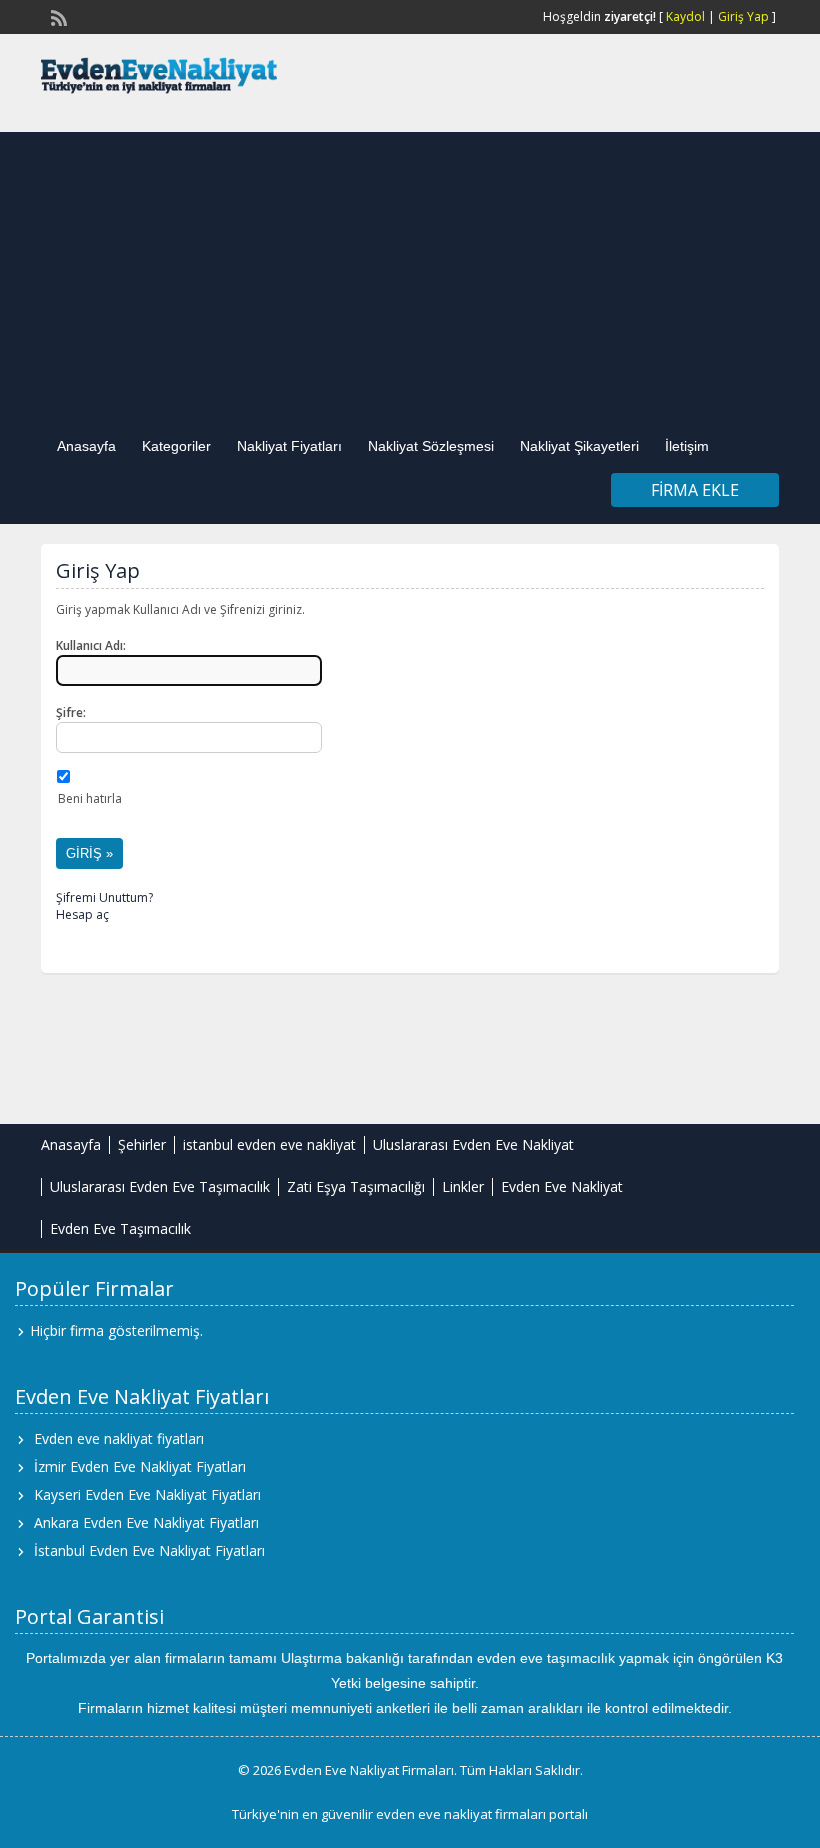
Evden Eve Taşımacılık (120, 1228)
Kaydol (685, 16)
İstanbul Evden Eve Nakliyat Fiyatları (149, 1550)
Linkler (463, 1186)
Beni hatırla (90, 798)
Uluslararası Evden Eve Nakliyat (473, 1144)
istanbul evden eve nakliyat (269, 1144)
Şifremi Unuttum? (104, 897)
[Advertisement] (410, 272)
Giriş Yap (743, 16)
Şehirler (142, 1144)
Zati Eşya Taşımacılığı (356, 1186)
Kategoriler (176, 446)
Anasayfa (86, 446)
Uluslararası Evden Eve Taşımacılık (160, 1186)
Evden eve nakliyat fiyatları (119, 1438)
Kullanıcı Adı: (91, 645)
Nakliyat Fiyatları (289, 446)
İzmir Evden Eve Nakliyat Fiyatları (140, 1466)
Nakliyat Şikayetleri (579, 446)
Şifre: (71, 712)
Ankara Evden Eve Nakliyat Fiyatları (146, 1522)
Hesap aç (82, 914)
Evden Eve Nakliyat (562, 1186)
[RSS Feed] (57, 16)
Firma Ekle (695, 490)
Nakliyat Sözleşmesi (431, 446)
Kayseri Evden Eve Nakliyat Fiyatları (147, 1494)
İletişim (687, 446)
